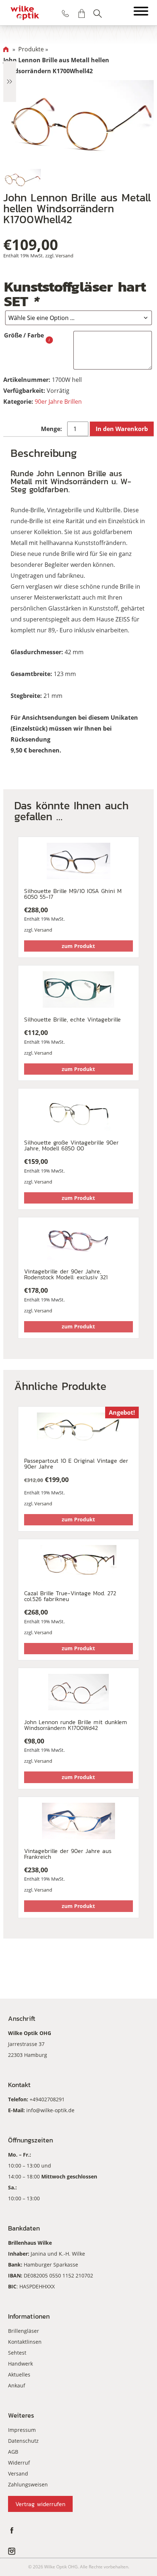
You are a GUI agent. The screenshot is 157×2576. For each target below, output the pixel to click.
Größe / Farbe (24, 335)
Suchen (97, 13)
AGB (13, 2452)
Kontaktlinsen (25, 2342)
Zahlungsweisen (28, 2484)
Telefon (65, 13)
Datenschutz (23, 2441)
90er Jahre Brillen (58, 402)
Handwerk (20, 2364)
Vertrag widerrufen (40, 2504)
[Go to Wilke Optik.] (6, 49)
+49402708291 (47, 2099)
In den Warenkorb (122, 429)
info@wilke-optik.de (50, 2110)
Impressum (22, 2430)
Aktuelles (19, 2374)
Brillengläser (24, 2331)
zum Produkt (78, 946)
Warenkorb (81, 13)
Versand (64, 256)
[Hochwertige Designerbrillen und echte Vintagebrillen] (25, 13)
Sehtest (17, 2353)
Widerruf (19, 2463)
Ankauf (17, 2385)
